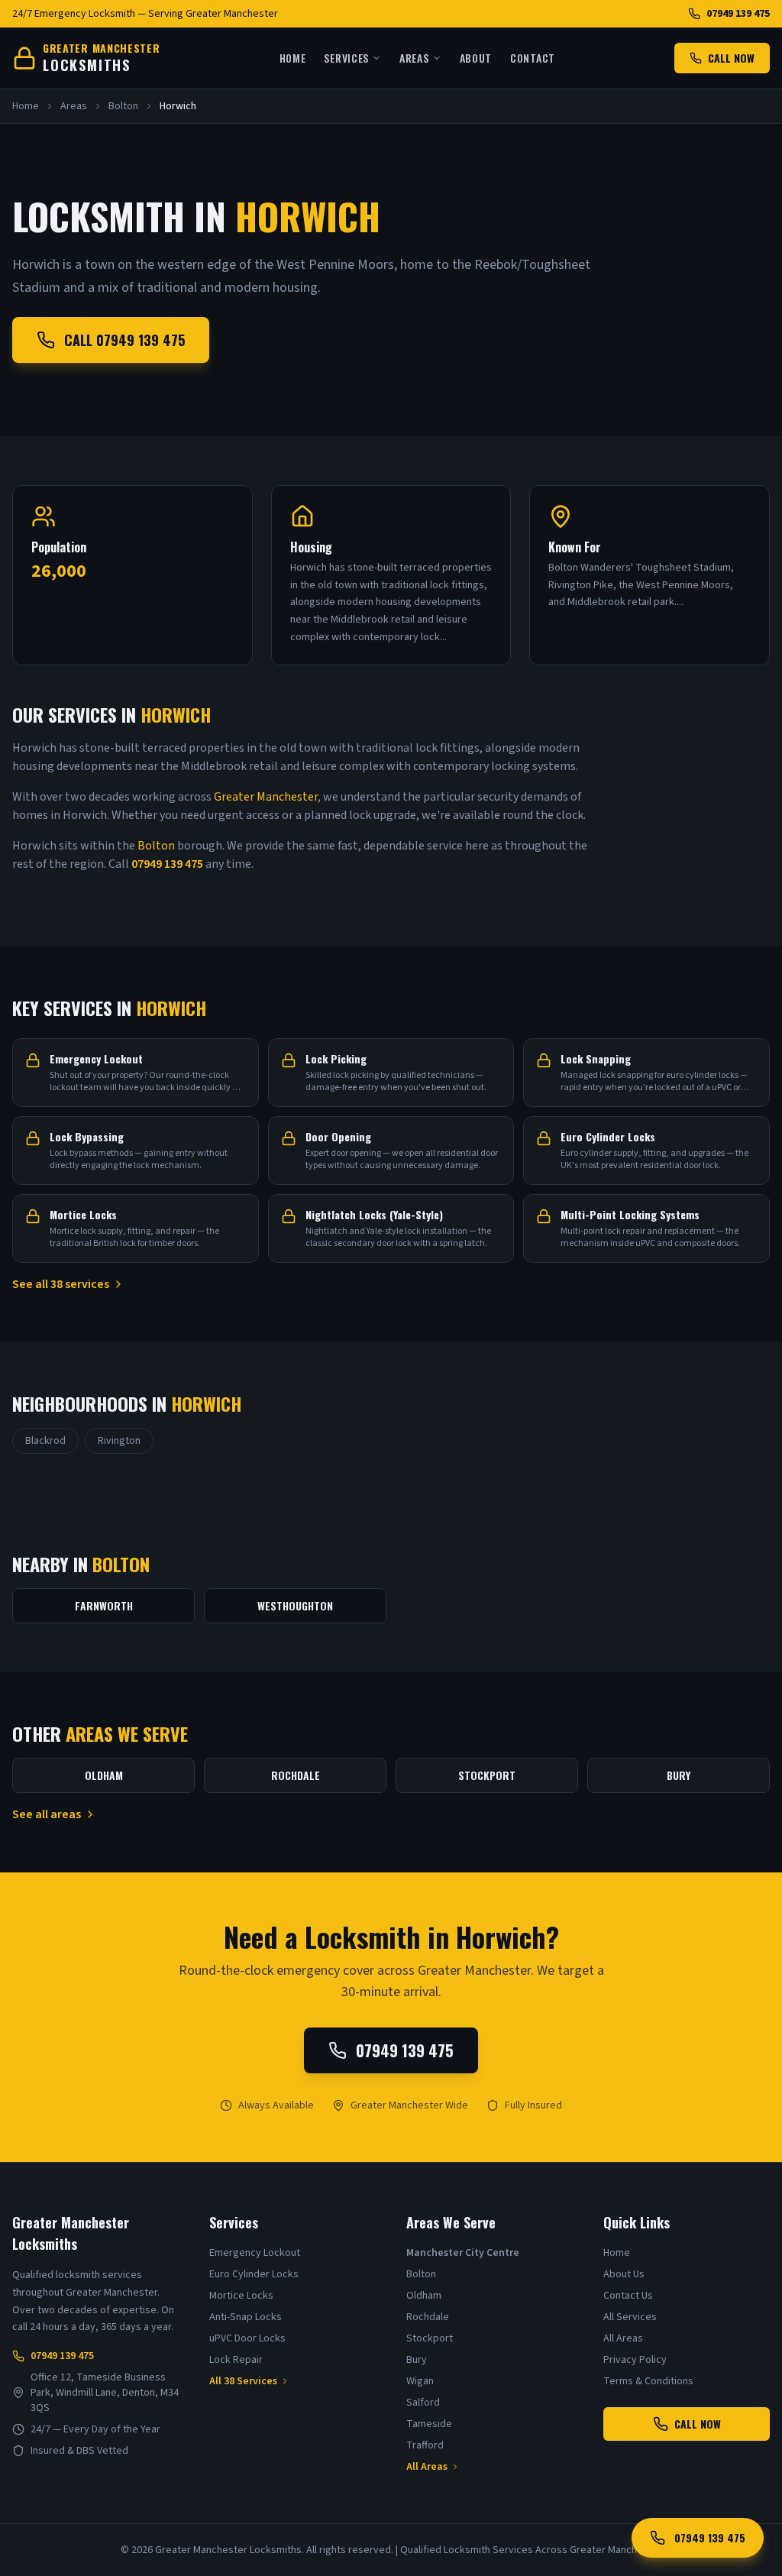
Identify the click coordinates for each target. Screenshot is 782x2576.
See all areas (47, 1814)
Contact (533, 58)
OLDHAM (104, 1775)
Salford (423, 2403)
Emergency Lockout (255, 2253)
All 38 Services (243, 2381)
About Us (624, 2274)
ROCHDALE (296, 1775)
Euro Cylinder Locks (254, 2274)
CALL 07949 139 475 (124, 340)
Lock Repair (236, 2360)
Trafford (425, 2445)
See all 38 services (61, 1284)
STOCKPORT (487, 1775)
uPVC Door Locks (247, 2338)
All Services (630, 2317)
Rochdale (428, 2317)
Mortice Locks (241, 2296)
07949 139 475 (738, 14)
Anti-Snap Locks (246, 2317)
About (476, 58)
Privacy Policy (635, 2360)
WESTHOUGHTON (295, 1605)
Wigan (420, 2381)
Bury (417, 2360)
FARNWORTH (104, 1605)
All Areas (427, 2467)
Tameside (429, 2424)
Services (346, 58)
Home (293, 58)
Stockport (430, 2338)
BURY (679, 1775)
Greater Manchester (266, 797)
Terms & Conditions (648, 2381)
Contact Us (628, 2296)
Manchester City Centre (463, 2253)
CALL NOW (731, 58)
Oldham (424, 2296)
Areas (414, 58)
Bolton (123, 106)
